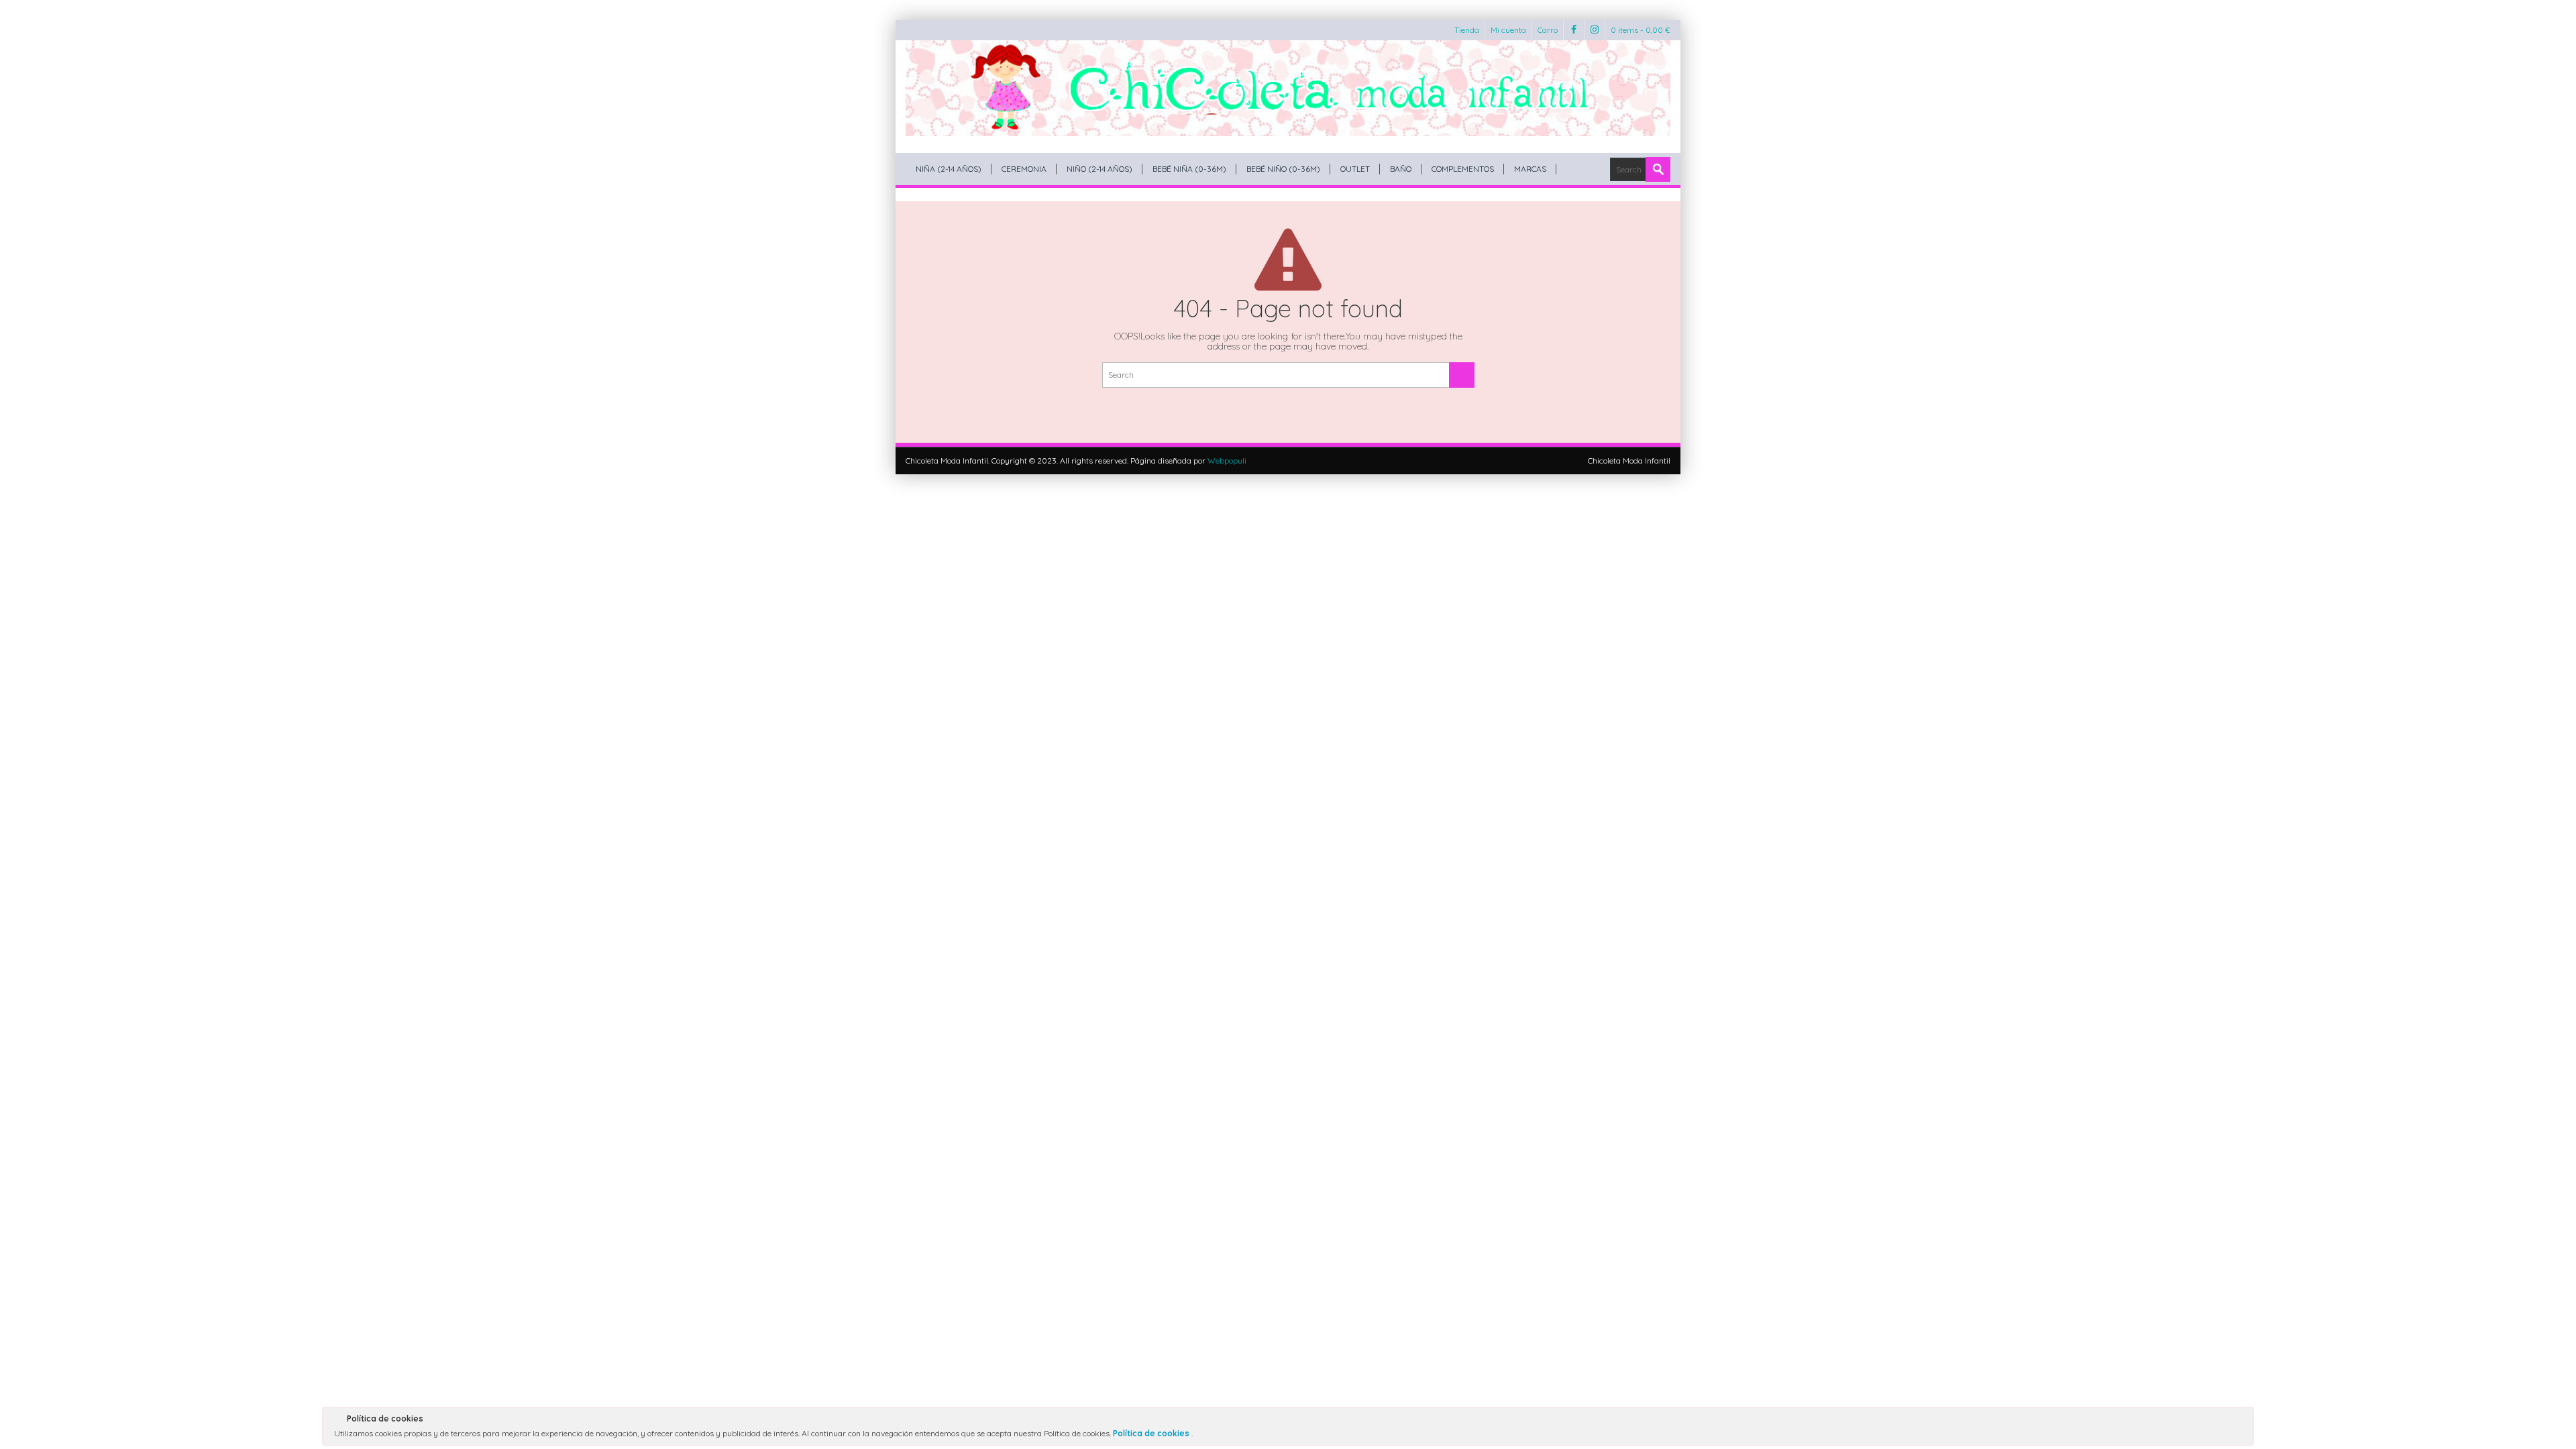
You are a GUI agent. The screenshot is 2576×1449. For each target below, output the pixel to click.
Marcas (1530, 169)
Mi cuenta (1508, 30)
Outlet (1355, 169)
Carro (1548, 30)
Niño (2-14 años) (1099, 169)
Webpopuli (1227, 461)
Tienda (1467, 30)
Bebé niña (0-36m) (1189, 169)
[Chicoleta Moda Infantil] (1288, 88)
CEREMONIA (1024, 169)
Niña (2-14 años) (949, 169)
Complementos (1463, 169)
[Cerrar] (2243, 1421)
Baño (1401, 169)
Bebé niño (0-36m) (1283, 169)
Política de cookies (1152, 1433)
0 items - (1641, 30)
